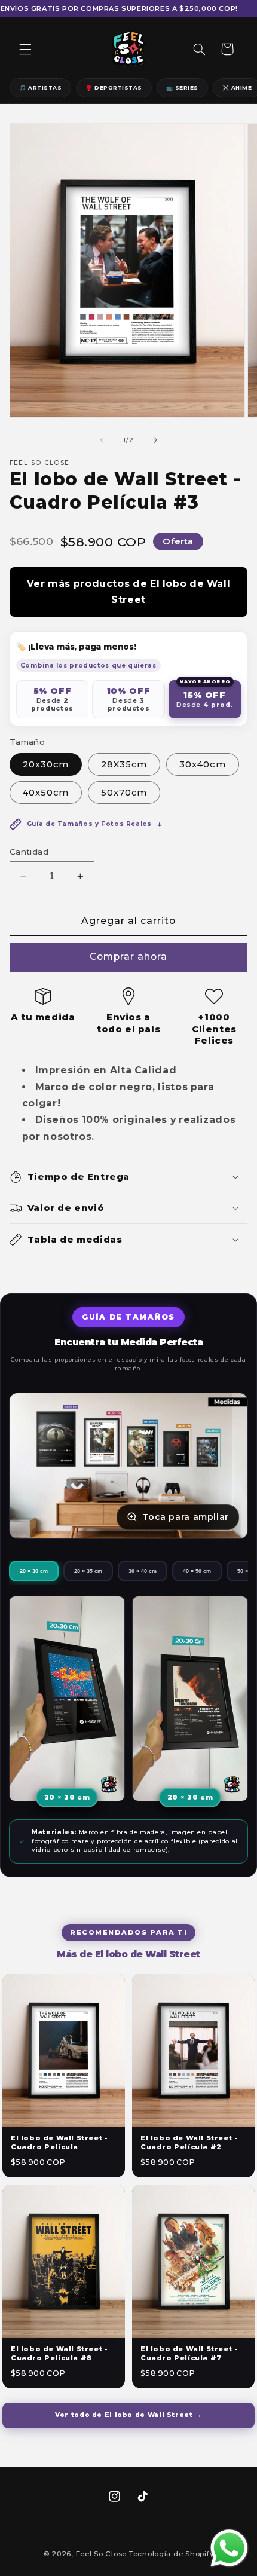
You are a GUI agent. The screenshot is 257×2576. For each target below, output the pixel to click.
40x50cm (46, 793)
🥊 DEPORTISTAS (114, 88)
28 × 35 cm (88, 1571)
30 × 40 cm (143, 1571)
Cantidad (29, 852)
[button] (25, 49)
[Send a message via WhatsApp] (229, 2548)
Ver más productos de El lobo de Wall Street (129, 592)
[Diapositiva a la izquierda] (102, 440)
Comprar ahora (129, 957)
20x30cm (46, 764)
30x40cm (202, 764)
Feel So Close (102, 2554)
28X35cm (124, 764)
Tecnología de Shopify (171, 2554)
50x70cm (124, 793)
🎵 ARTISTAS (40, 88)
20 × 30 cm (34, 1571)
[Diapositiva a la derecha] (155, 440)
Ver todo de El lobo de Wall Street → (128, 2415)
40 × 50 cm (197, 1571)
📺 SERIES (182, 88)
